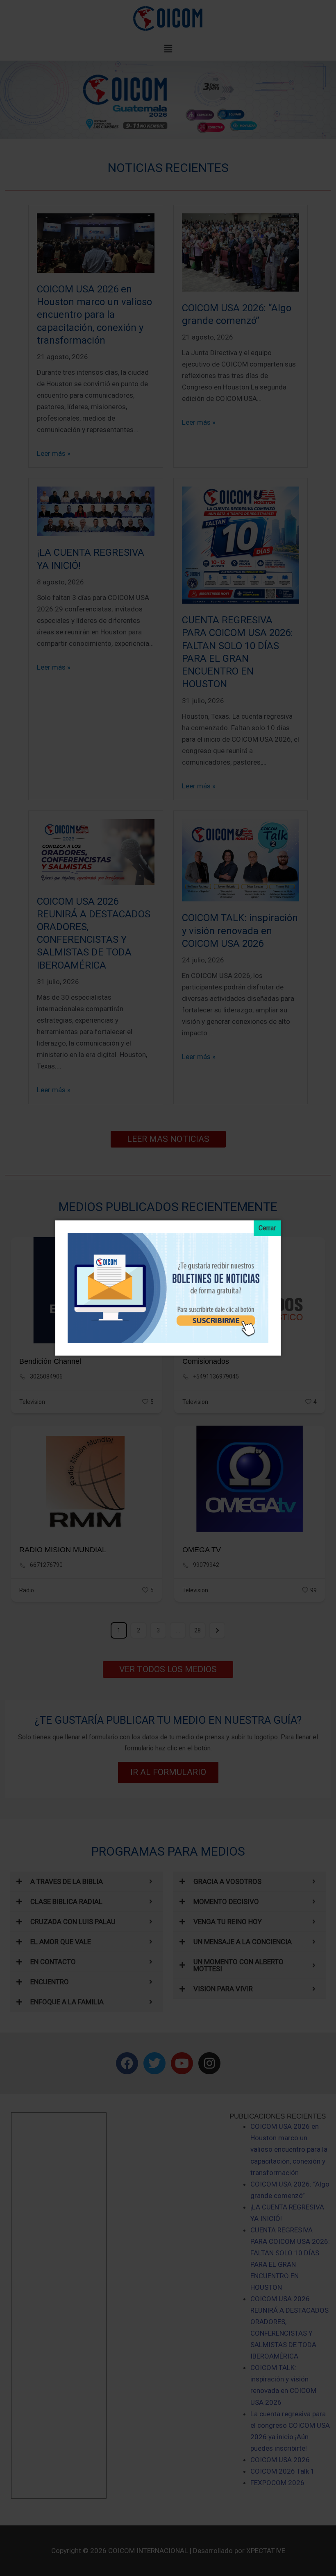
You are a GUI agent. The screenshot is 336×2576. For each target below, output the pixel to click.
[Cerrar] (267, 1228)
